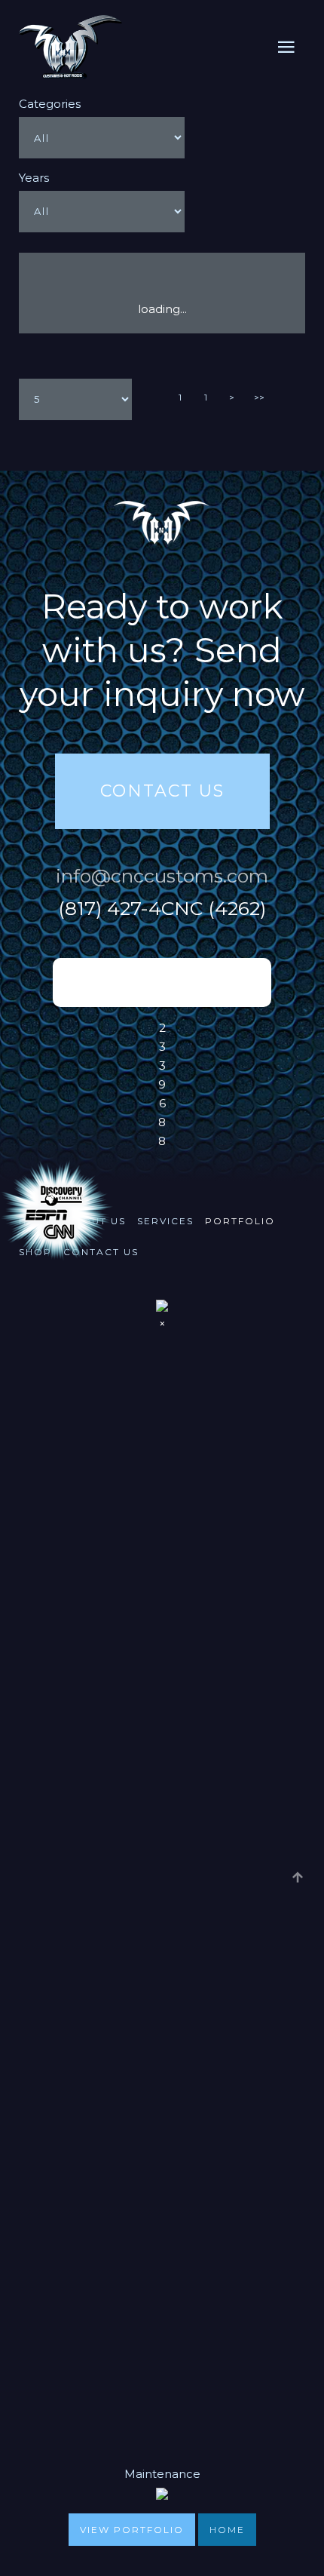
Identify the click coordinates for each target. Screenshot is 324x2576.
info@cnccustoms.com (162, 876)
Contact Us (162, 791)
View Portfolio (132, 2530)
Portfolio (240, 1221)
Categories (50, 104)
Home (227, 2530)
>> (259, 397)
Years (34, 178)
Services (165, 1221)
